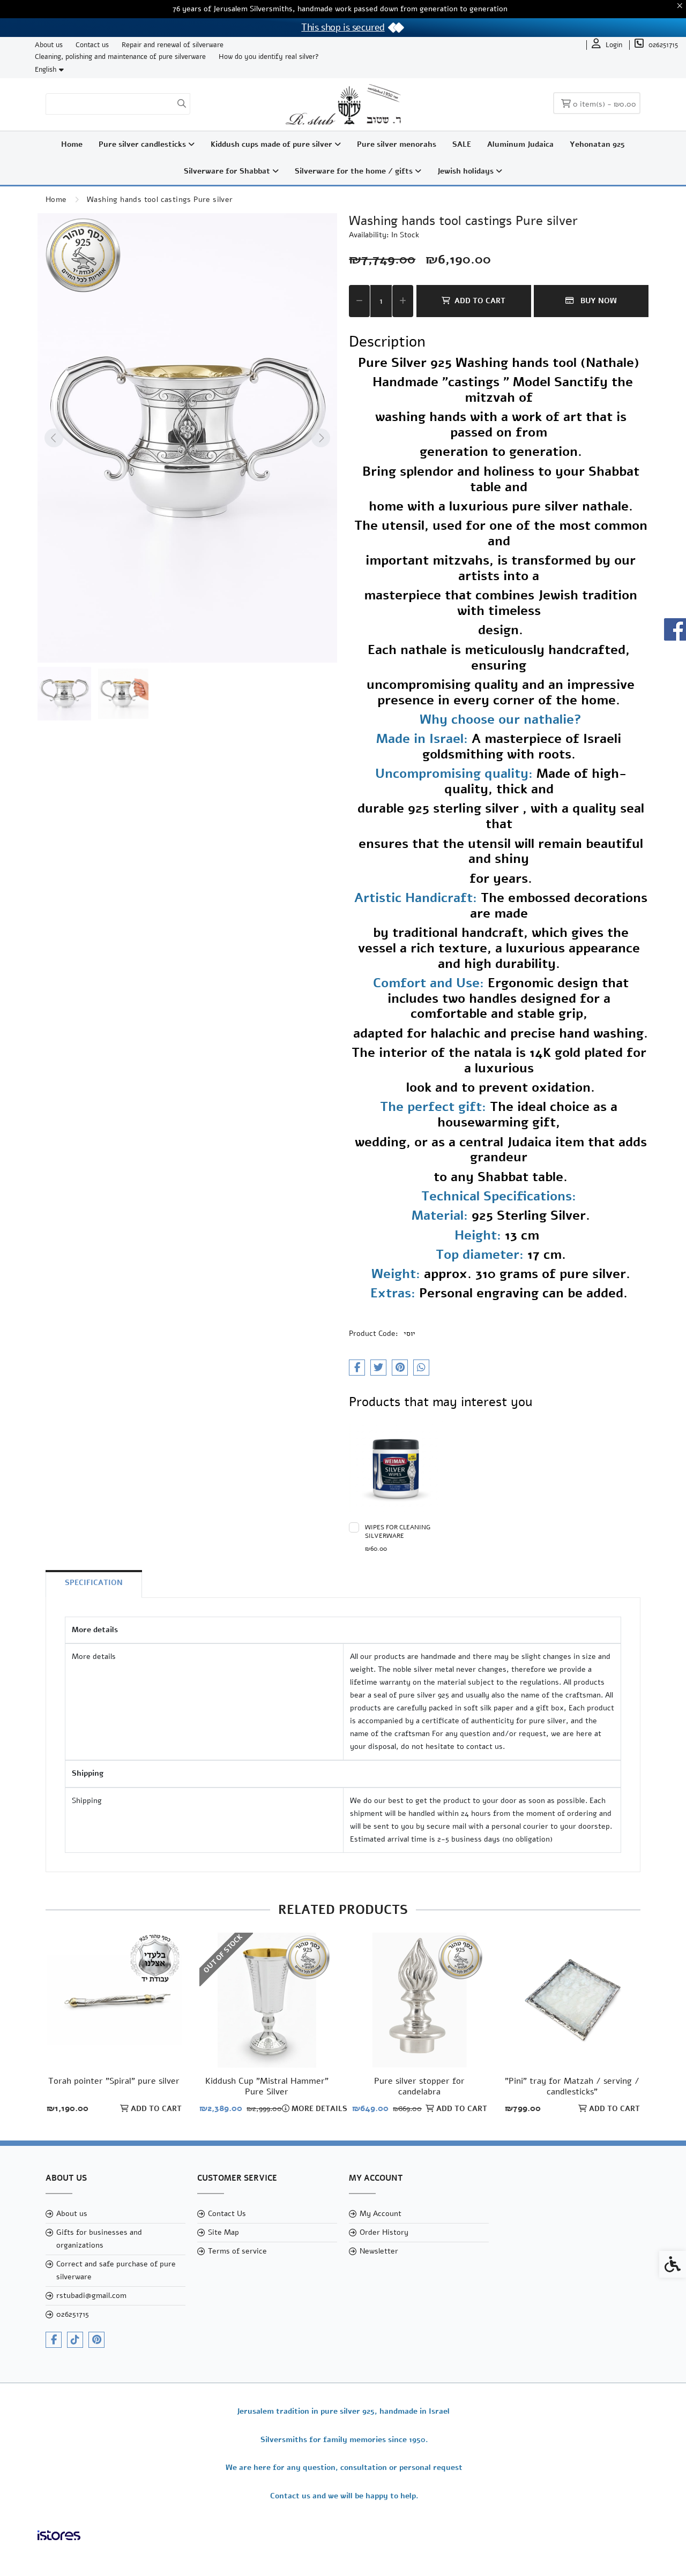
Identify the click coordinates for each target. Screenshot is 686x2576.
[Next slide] (321, 438)
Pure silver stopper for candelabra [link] (419, 2086)
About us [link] (49, 45)
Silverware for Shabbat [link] (228, 171)
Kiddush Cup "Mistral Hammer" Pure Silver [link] (267, 2086)
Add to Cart (480, 301)
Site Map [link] (223, 2232)
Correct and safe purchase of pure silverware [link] (116, 2270)
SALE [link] (462, 144)
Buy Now (598, 301)
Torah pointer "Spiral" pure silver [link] (114, 2081)
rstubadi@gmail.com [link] (91, 2296)
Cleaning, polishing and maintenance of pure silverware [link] (120, 57)
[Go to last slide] (54, 438)
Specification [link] (94, 1583)
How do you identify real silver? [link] (269, 57)
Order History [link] (384, 2232)
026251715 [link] (73, 2314)
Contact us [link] (92, 45)
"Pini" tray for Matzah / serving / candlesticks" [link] (572, 2086)
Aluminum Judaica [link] (520, 144)
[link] (607, 45)
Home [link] (72, 144)
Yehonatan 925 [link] (597, 144)
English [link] (46, 70)
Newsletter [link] (379, 2251)
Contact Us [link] (227, 2214)
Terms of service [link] (237, 2251)
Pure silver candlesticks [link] (143, 144)
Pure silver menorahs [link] (397, 144)
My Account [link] (381, 2214)
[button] (64, 694)
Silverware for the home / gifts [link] (355, 171)
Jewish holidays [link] (467, 171)
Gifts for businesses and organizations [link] (99, 2239)
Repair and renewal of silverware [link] (173, 45)
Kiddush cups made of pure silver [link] (273, 144)
